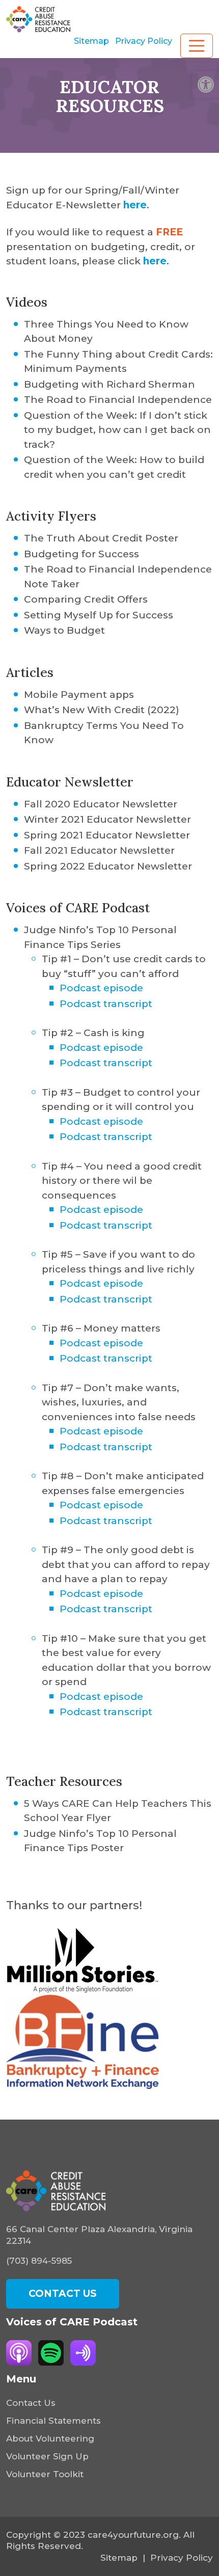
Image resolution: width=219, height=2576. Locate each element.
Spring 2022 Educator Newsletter (108, 866)
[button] (206, 85)
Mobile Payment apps (79, 695)
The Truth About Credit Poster (101, 538)
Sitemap (91, 41)
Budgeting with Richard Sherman (109, 384)
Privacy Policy (144, 41)
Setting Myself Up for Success (99, 615)
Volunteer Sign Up (47, 2456)
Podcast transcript (106, 1004)
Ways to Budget (64, 630)
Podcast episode (101, 988)
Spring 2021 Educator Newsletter (107, 835)
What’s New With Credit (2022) (102, 710)
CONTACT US (63, 2294)
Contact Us (31, 2403)
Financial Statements (53, 2421)
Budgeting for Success (81, 554)
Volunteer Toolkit (45, 2474)
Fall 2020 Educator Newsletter (101, 804)
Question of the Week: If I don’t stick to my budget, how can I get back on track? (117, 430)
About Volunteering (50, 2438)
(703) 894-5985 (39, 2261)
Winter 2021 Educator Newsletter (107, 819)
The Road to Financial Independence (118, 400)
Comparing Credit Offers (86, 599)
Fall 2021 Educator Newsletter (99, 850)
